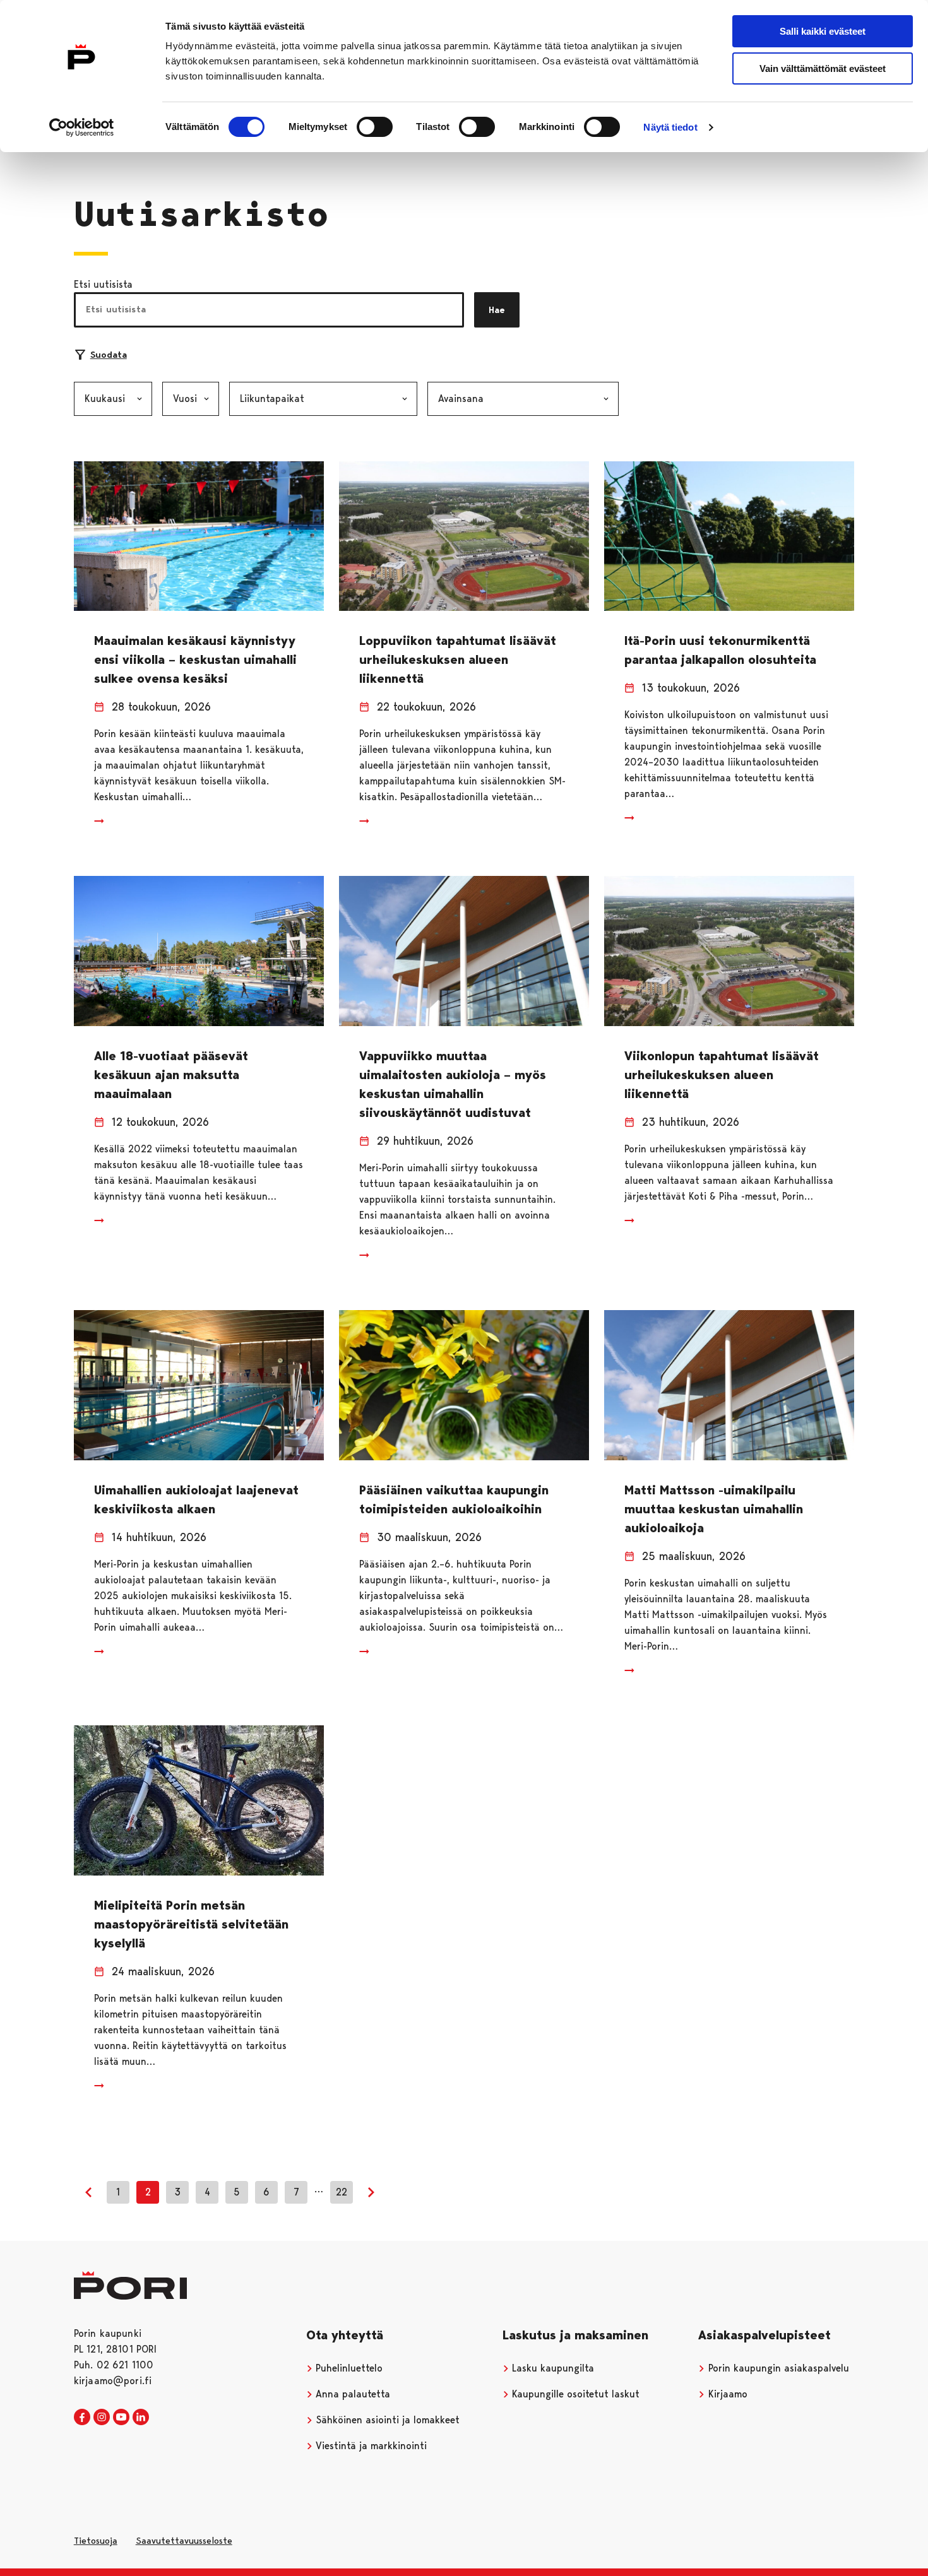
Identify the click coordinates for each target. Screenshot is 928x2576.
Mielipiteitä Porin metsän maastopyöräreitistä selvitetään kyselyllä (191, 1924)
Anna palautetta (351, 2394)
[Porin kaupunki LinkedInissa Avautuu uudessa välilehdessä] (141, 2418)
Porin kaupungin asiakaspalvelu (777, 2368)
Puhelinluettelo (348, 2368)
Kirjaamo (726, 2394)
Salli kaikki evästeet (823, 31)
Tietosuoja (96, 2541)
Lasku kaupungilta (551, 2368)
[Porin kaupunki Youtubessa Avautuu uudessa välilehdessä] (121, 2418)
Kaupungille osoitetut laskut (574, 2394)
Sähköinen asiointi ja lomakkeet (386, 2420)
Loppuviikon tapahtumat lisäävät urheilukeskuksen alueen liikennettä (458, 659)
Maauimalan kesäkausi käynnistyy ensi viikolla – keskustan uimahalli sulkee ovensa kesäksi (195, 659)
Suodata (109, 355)
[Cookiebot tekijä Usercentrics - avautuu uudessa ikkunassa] (82, 127)
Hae (497, 310)
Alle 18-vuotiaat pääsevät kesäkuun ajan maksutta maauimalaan (171, 1075)
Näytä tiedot (670, 127)
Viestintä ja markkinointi (370, 2446)
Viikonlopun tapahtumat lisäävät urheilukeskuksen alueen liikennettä (722, 1075)
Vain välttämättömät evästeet (823, 68)
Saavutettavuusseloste (184, 2541)
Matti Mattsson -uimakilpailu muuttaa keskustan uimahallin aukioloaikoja (714, 1509)
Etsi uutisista (103, 284)
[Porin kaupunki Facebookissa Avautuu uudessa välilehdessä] (82, 2418)
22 (342, 2192)
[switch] (375, 127)
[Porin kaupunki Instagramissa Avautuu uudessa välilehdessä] (102, 2418)
